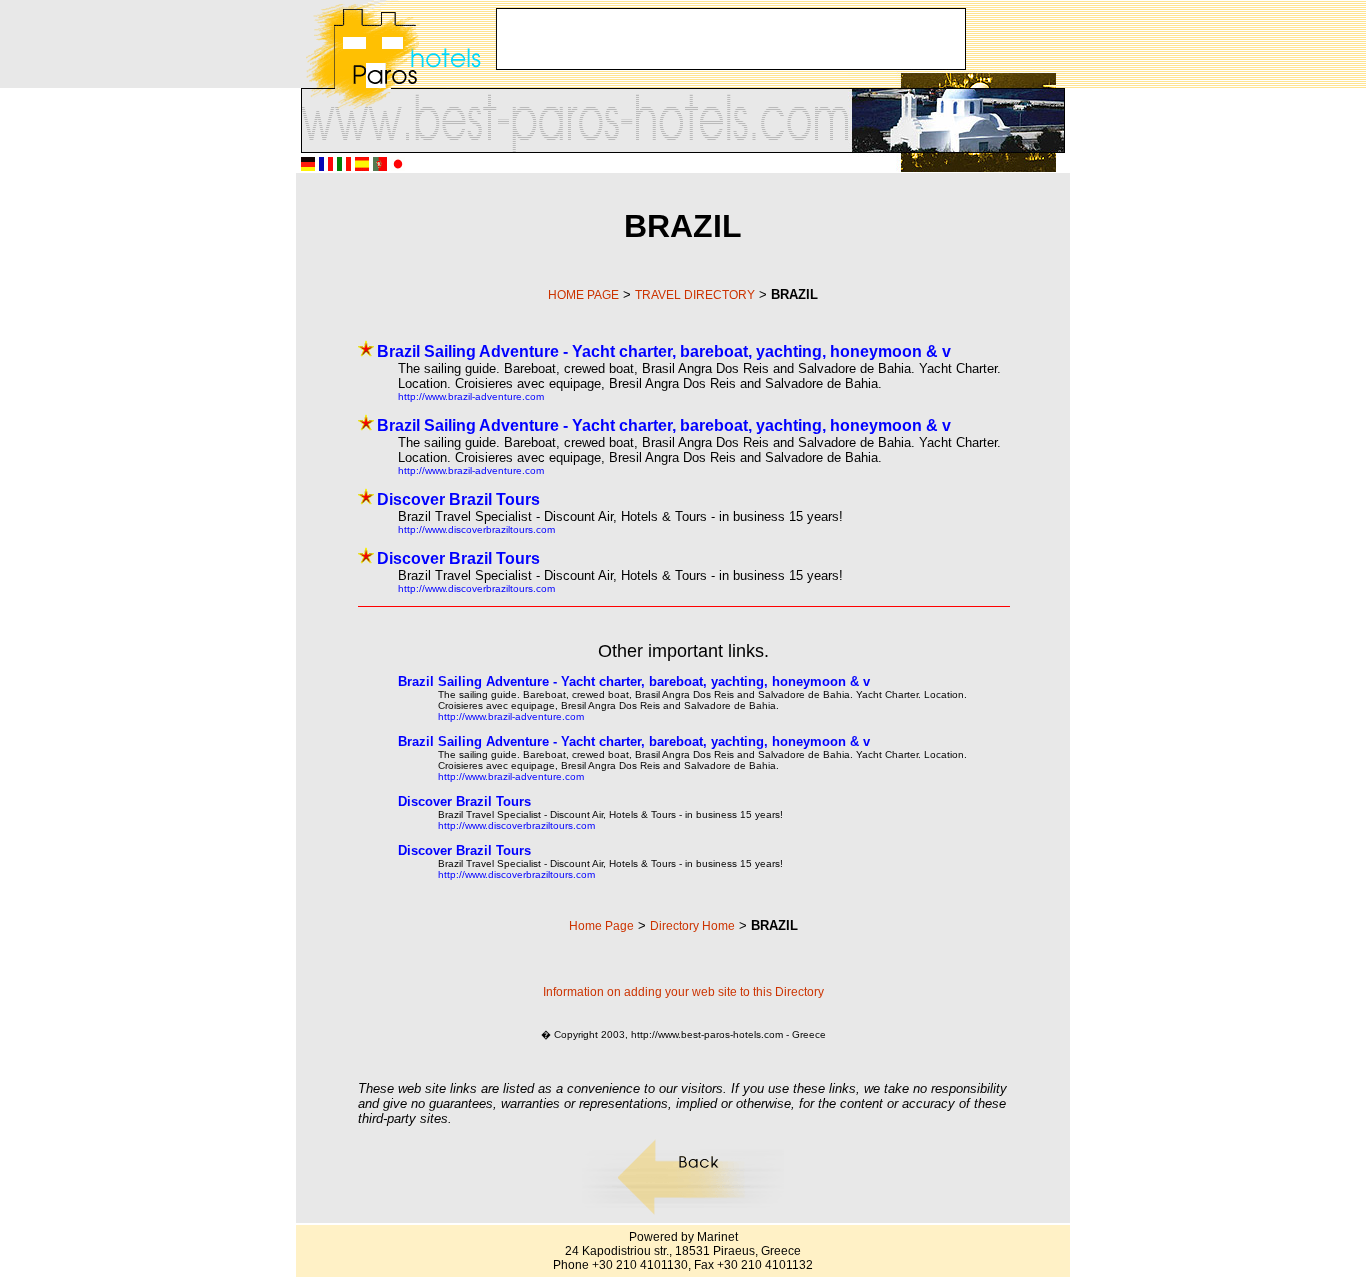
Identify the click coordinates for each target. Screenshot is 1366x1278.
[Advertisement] (731, 39)
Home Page (601, 926)
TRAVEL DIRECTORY (695, 295)
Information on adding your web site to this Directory (683, 992)
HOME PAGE (583, 295)
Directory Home (692, 926)
